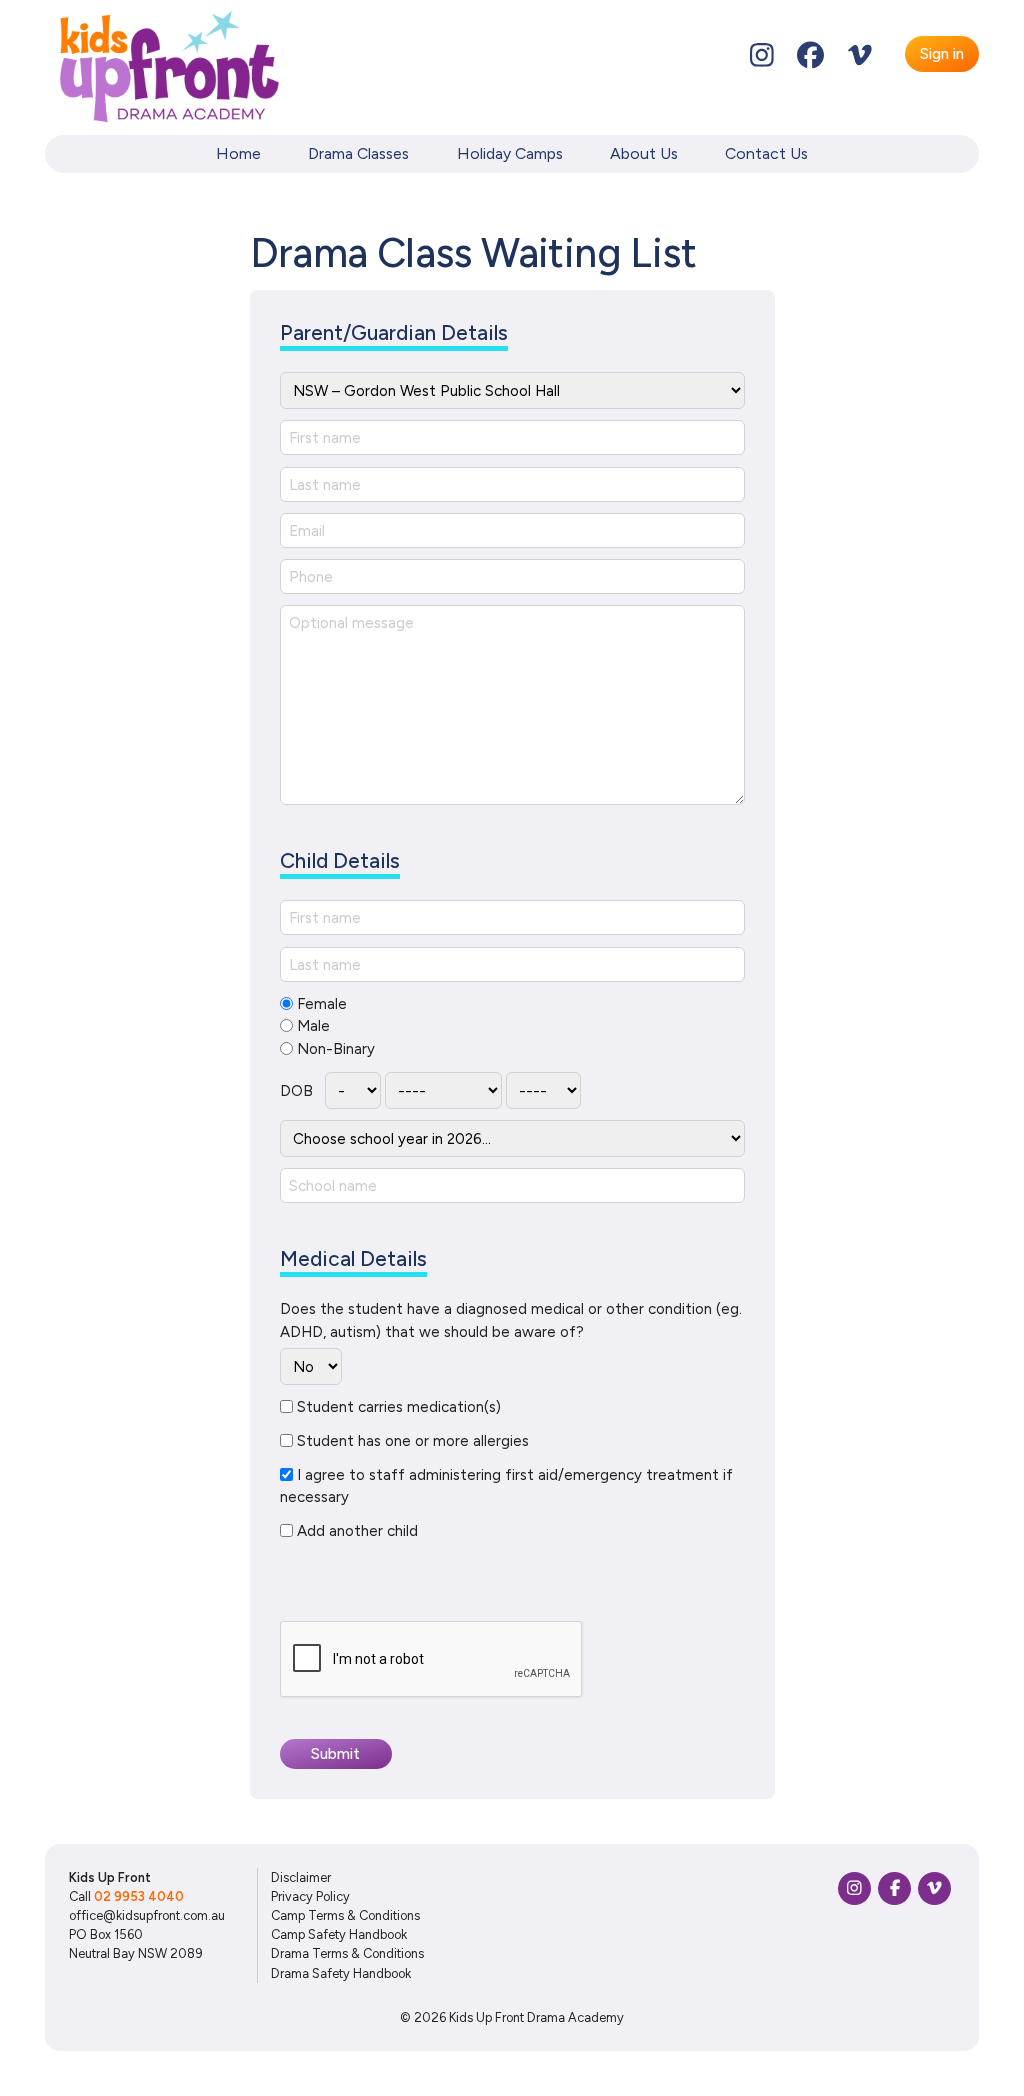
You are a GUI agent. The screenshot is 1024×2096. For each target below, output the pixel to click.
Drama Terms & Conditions (347, 1953)
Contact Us (766, 153)
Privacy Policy (310, 1896)
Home (238, 153)
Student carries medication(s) (399, 1407)
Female (322, 1004)
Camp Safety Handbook (339, 1934)
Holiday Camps (510, 153)
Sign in (942, 54)
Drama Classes (358, 153)
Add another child (357, 1531)
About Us (644, 153)
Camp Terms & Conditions (345, 1915)
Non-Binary (336, 1049)
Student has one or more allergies (413, 1441)
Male (313, 1026)
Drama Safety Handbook (341, 1973)
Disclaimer (301, 1877)
